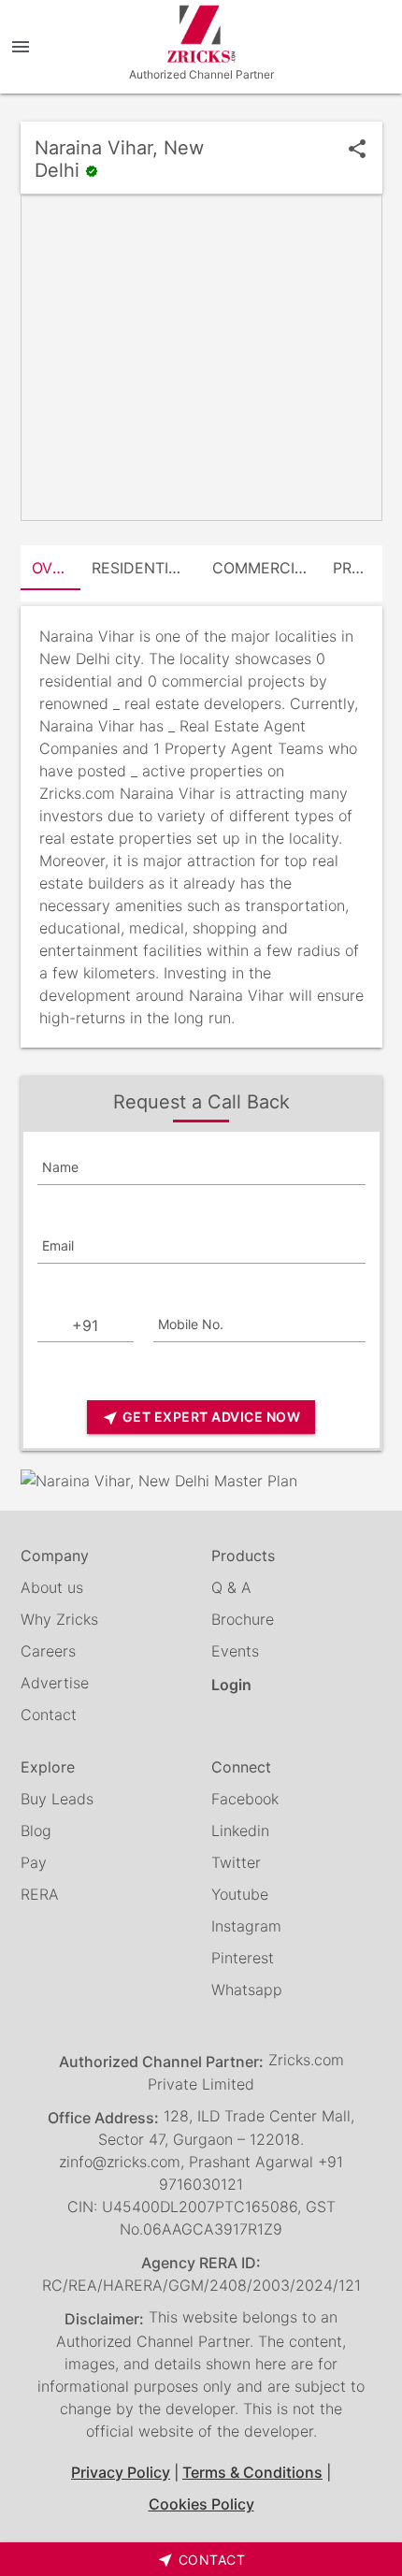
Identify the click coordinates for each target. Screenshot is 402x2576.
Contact (49, 1715)
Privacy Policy (121, 2472)
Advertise (55, 1683)
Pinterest (243, 1958)
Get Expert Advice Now (201, 1418)
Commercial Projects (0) (267, 568)
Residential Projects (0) (146, 568)
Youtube (240, 1894)
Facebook (245, 1799)
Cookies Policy (201, 2504)
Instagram (246, 1926)
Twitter (236, 1862)
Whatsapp (247, 1990)
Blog (36, 1831)
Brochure (243, 1619)
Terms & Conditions (252, 2472)
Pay (34, 1862)
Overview (57, 568)
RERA (40, 1894)
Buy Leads (57, 1799)
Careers (48, 1651)
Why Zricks (59, 1619)
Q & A (231, 1587)
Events (235, 1651)
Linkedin (240, 1831)
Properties (358, 568)
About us (52, 1587)
